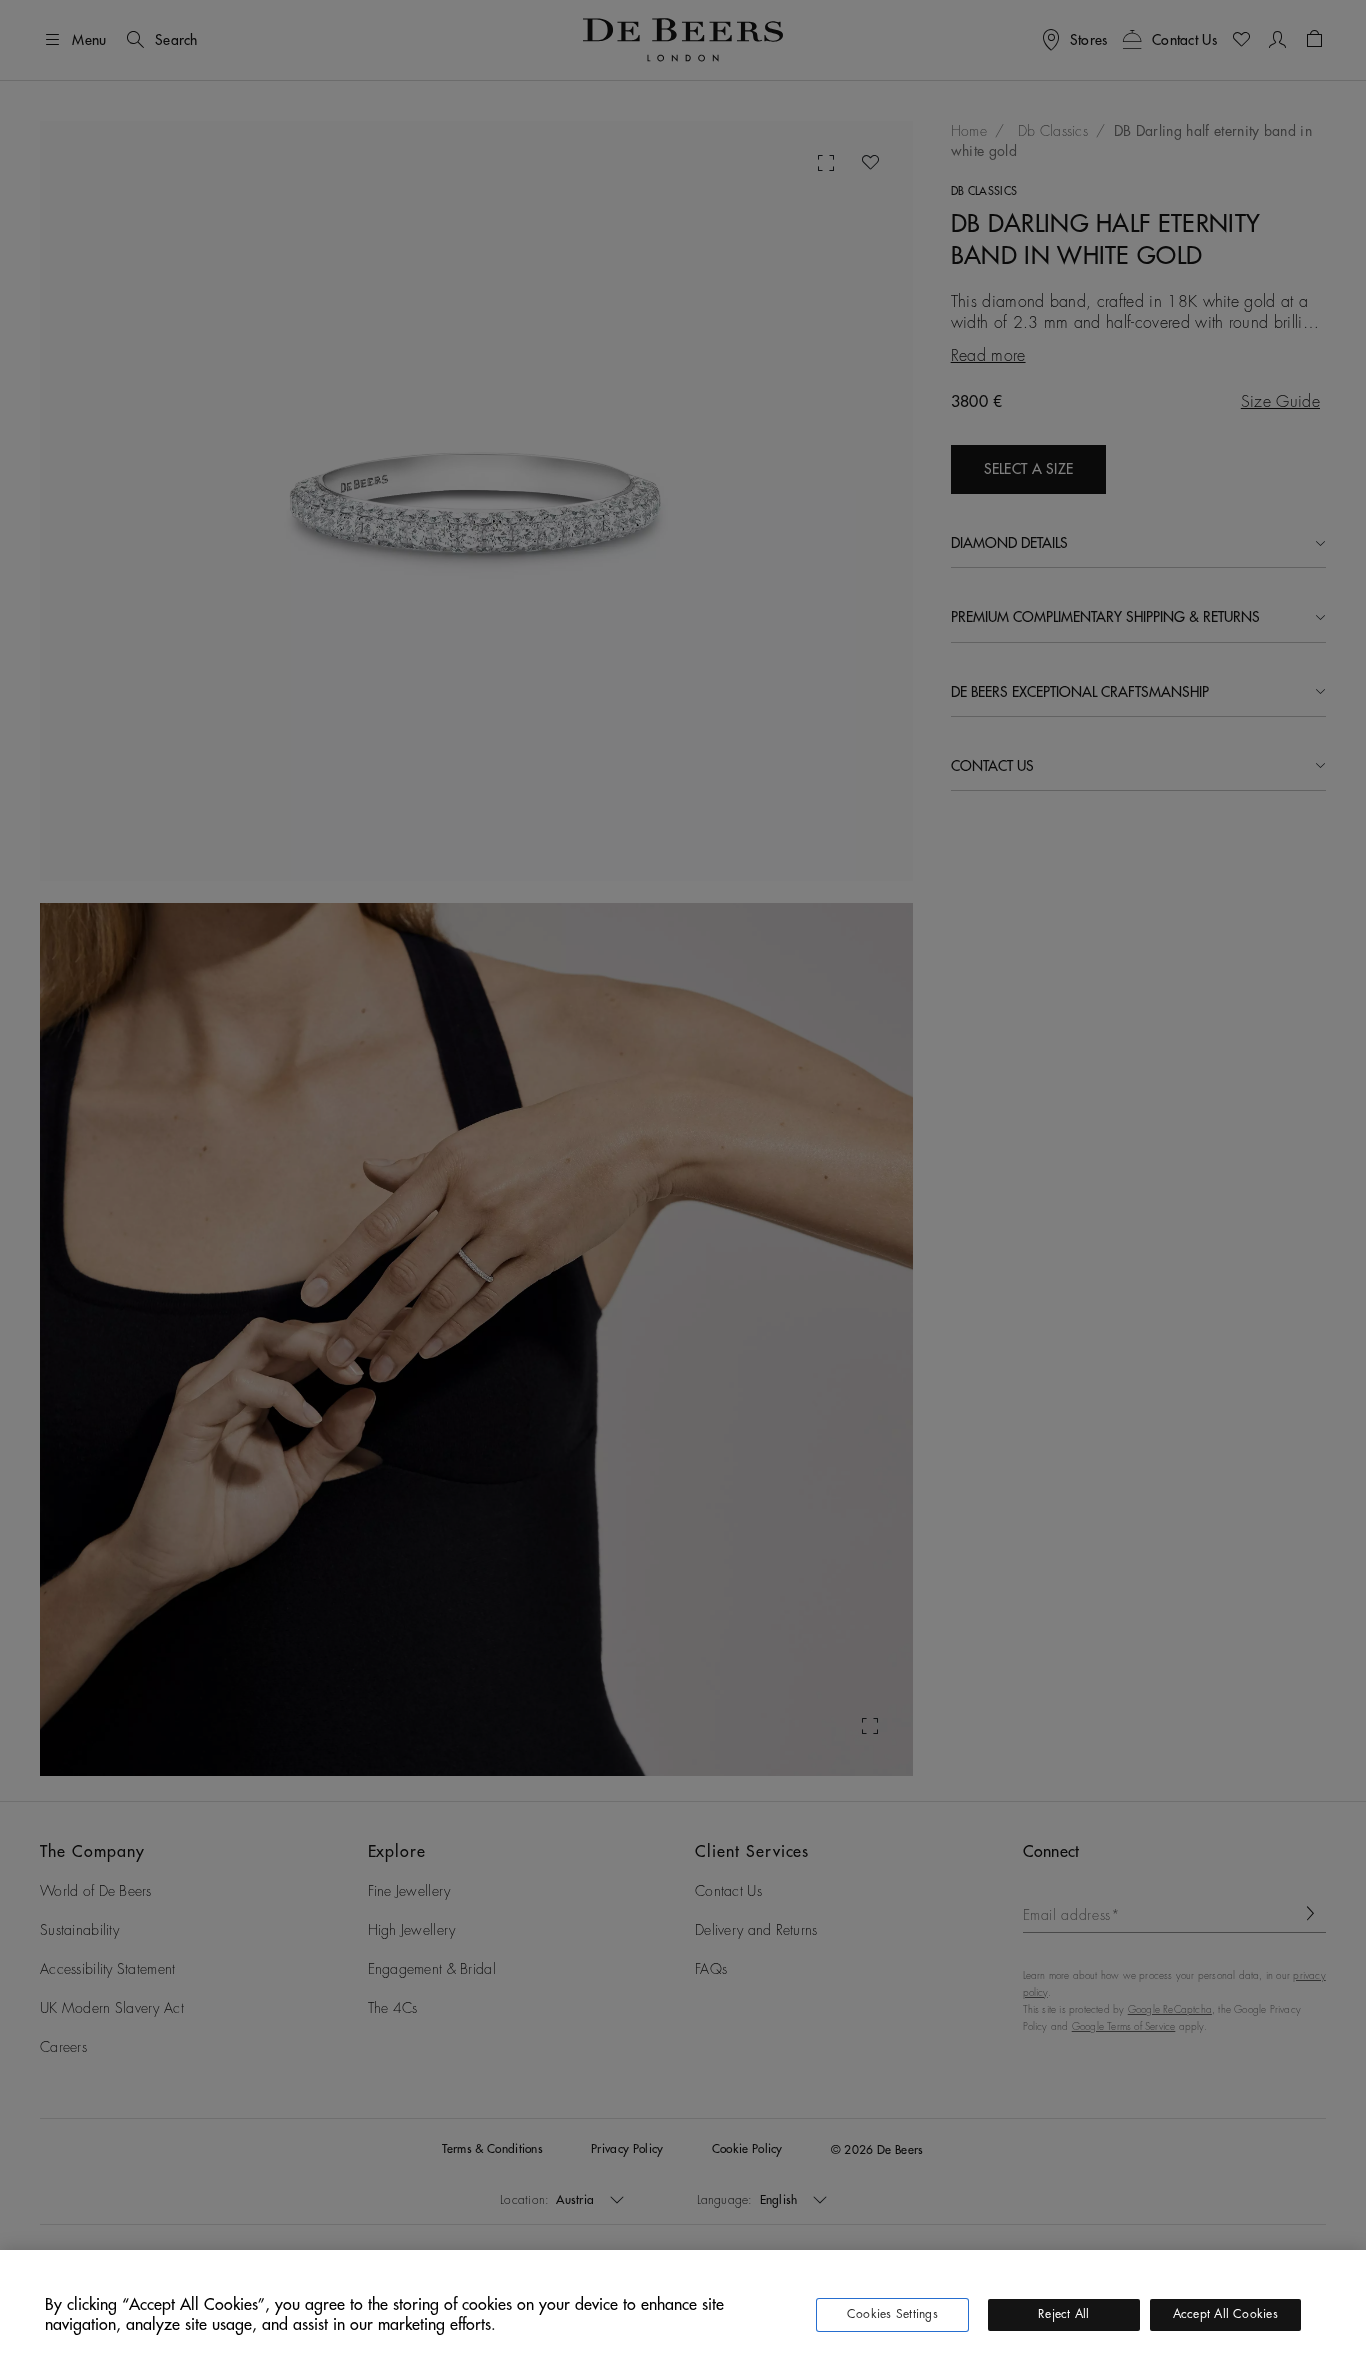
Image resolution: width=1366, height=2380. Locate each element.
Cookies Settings (892, 2314)
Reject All (1063, 2314)
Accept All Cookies (1225, 2314)
